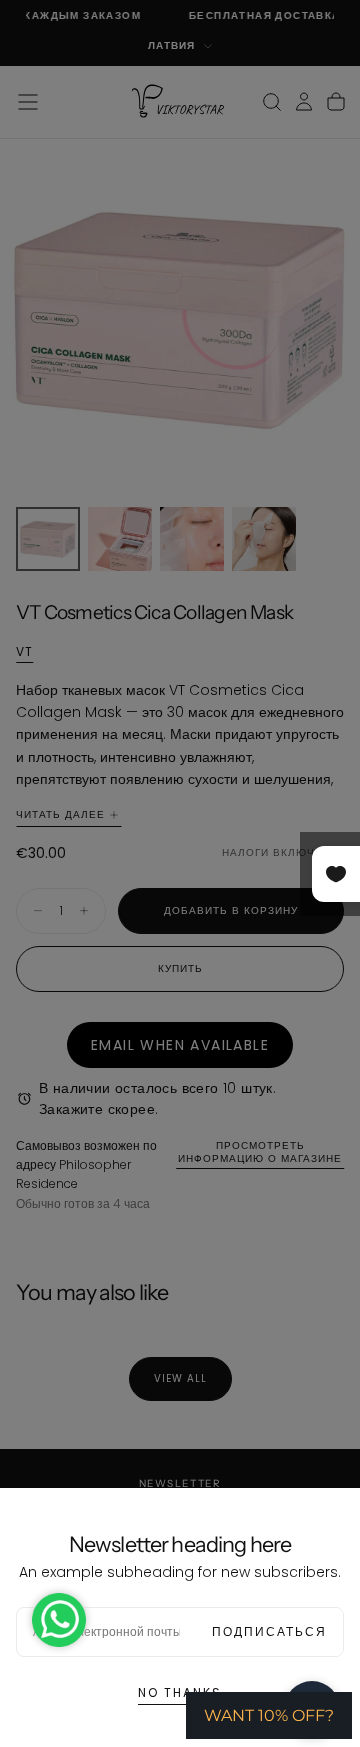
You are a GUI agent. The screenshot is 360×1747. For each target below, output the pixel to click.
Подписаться (269, 1631)
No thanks (180, 1692)
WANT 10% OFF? (269, 1715)
